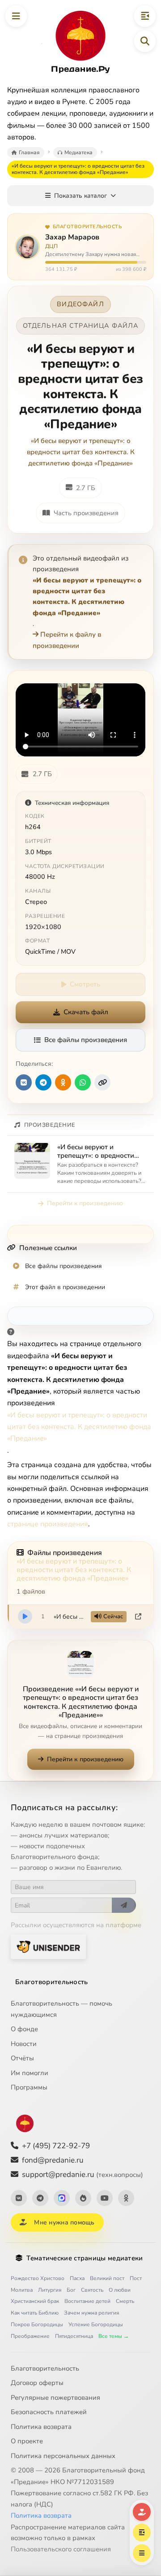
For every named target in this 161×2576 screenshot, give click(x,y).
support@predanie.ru (83, 2174)
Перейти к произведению (85, 1203)
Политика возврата (41, 2427)
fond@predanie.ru (53, 2160)
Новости (24, 2044)
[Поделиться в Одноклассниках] (63, 1082)
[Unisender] (48, 1947)
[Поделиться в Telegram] (43, 1082)
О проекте (27, 2441)
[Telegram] (40, 2198)
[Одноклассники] (126, 2198)
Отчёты (22, 2058)
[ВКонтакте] (19, 2198)
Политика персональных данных (63, 2456)
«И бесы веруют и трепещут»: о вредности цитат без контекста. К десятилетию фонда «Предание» (81, 452)
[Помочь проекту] (142, 2512)
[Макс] (62, 2198)
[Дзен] (83, 2198)
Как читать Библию (35, 2313)
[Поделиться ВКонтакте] (24, 1082)
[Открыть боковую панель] (145, 16)
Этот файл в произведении (65, 1287)
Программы (29, 2087)
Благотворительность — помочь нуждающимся (61, 2009)
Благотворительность (52, 1982)
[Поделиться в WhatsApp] (83, 1082)
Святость (92, 2290)
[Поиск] (145, 41)
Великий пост (107, 2278)
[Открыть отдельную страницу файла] (138, 1616)
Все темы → (114, 2336)
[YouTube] (105, 2198)
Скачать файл (86, 1012)
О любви (120, 2290)
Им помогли (30, 2073)
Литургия (50, 2290)
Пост (136, 2278)
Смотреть (85, 984)
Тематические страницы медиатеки (85, 2258)
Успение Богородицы (96, 2324)
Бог (71, 2290)
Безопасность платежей (49, 2412)
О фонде (24, 2029)
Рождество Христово (38, 2278)
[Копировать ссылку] (102, 1082)
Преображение (30, 2336)
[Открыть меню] (16, 16)
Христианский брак (35, 2301)
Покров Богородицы (37, 2324)
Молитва (22, 2290)
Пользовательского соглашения (61, 2549)
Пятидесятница (74, 2336)
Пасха (77, 2278)
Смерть (125, 2301)
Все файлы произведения (86, 1040)
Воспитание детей (87, 2301)
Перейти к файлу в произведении (67, 640)
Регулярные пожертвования (55, 2398)
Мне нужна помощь (64, 2222)
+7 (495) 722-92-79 (56, 2146)
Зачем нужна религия (91, 2313)
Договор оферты (37, 2383)
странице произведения (48, 1524)
